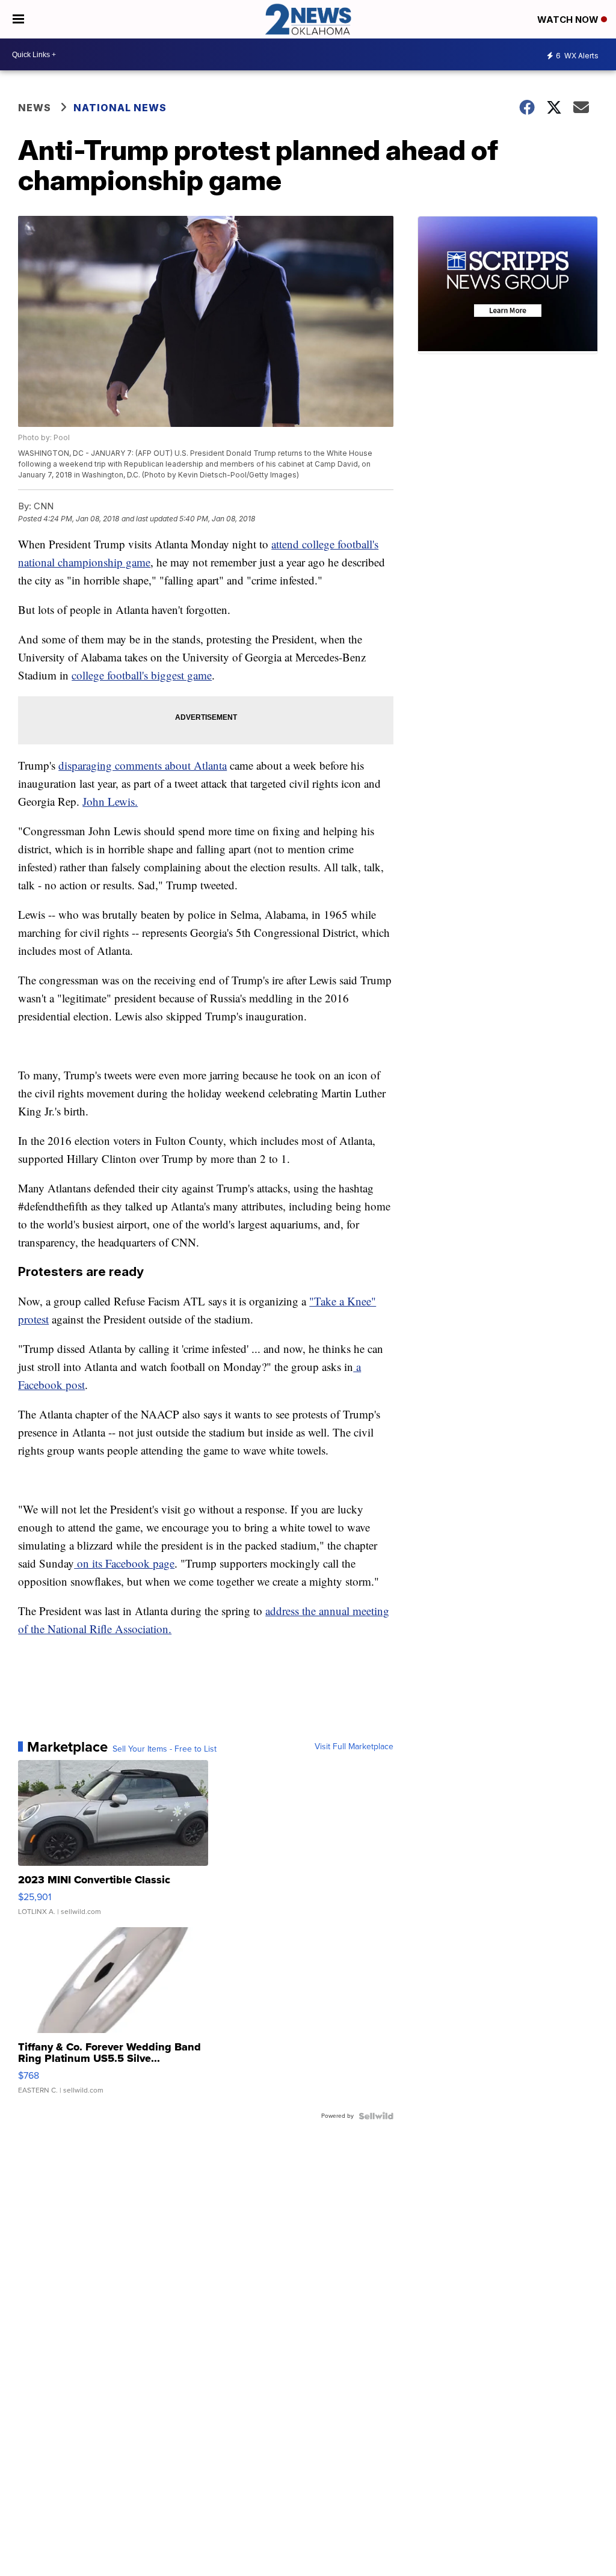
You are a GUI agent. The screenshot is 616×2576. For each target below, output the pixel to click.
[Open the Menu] (18, 19)
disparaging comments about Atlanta (143, 765)
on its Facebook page (124, 1563)
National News (120, 108)
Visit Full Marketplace (354, 1747)
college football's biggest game (142, 675)
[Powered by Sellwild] (376, 2116)
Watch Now (569, 20)
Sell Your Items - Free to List (165, 1749)
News (35, 108)
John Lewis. (110, 801)
